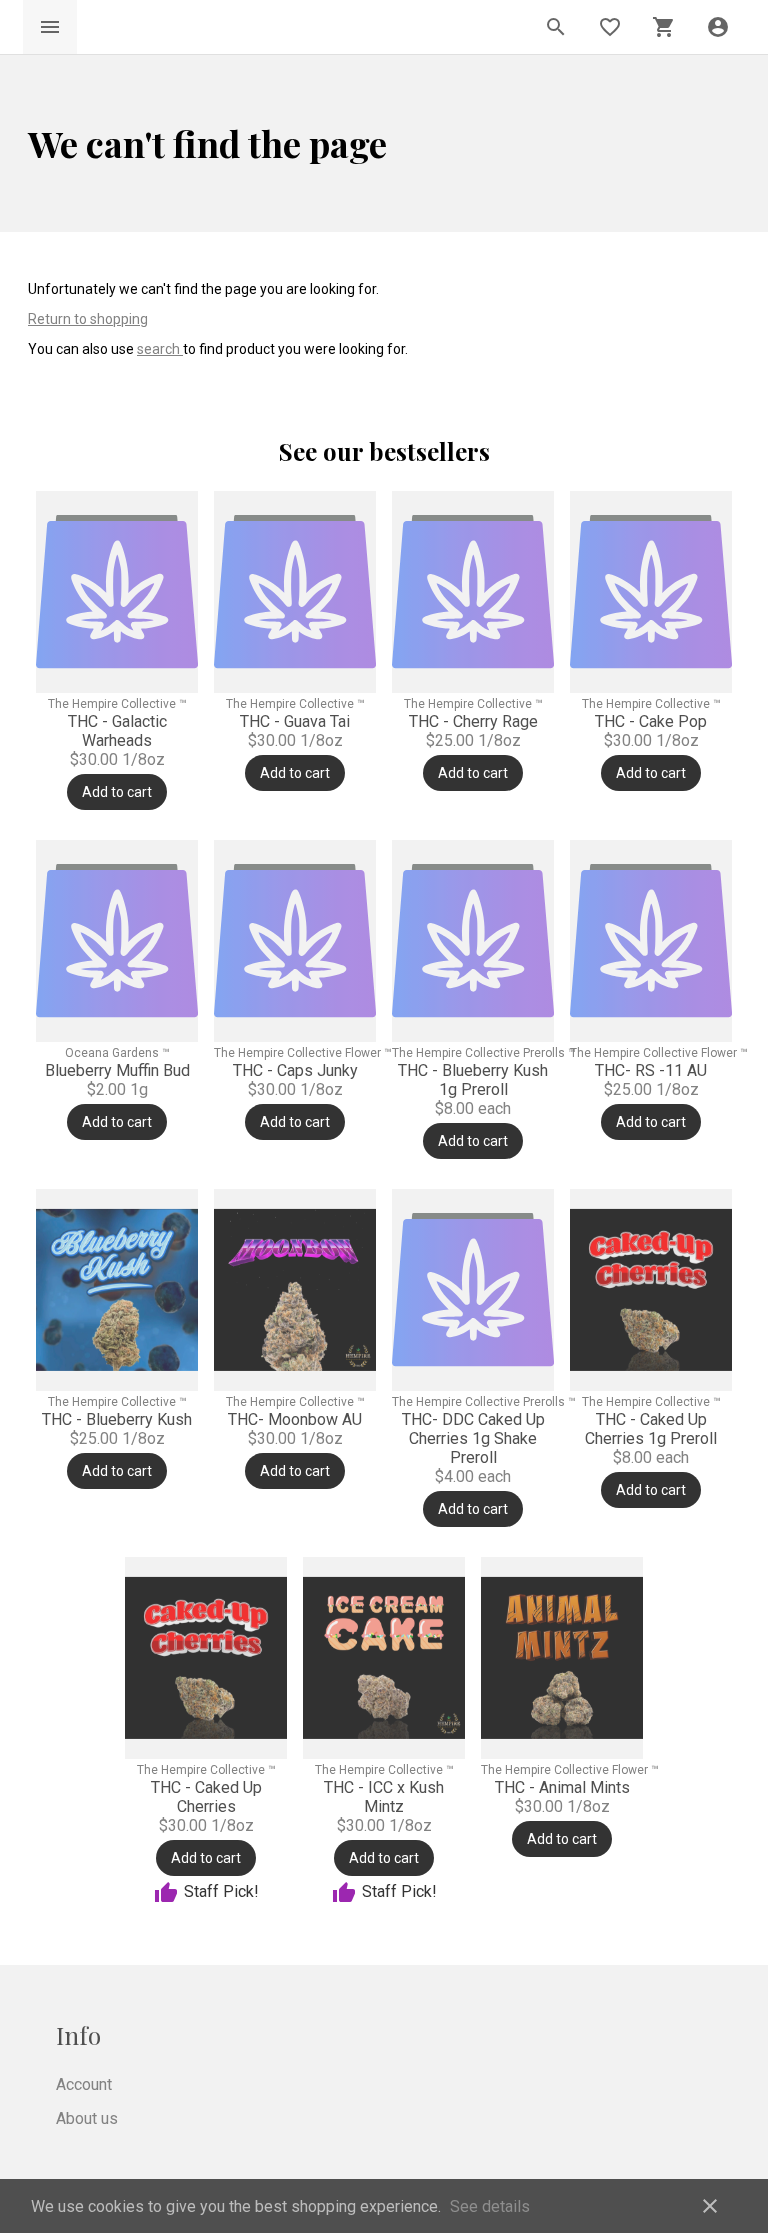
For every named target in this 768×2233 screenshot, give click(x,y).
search (160, 349)
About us (87, 2118)
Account (84, 2084)
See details (490, 2206)
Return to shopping (88, 319)
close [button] (710, 2206)
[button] (718, 27)
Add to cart (117, 792)
